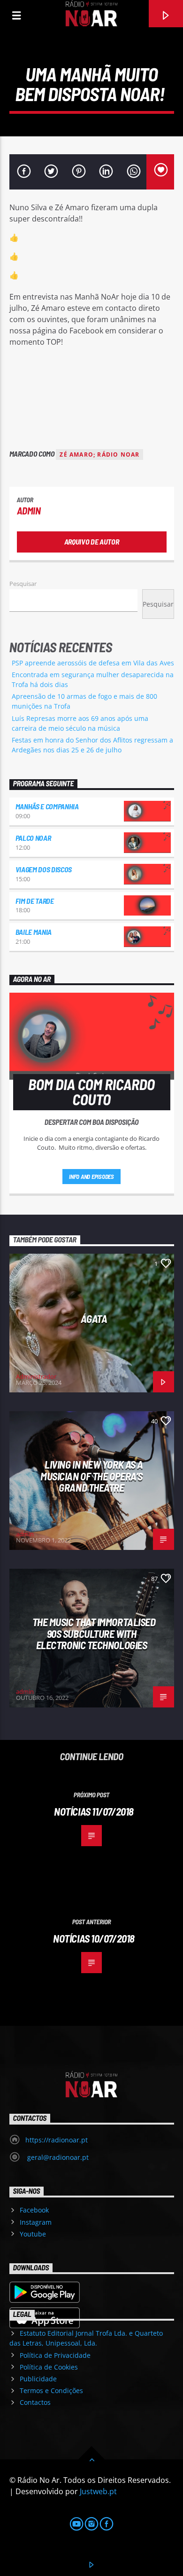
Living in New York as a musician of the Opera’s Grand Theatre (92, 1476)
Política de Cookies (49, 2367)
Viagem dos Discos (44, 869)
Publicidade (38, 2379)
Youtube (33, 2234)
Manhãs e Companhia (47, 806)
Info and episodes (91, 1177)
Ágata (94, 1319)
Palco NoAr (33, 838)
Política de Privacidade (55, 2355)
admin (29, 510)
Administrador (36, 1376)
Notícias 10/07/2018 (94, 1938)
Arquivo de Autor (92, 541)
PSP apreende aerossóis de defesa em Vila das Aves (93, 663)
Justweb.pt (98, 2491)
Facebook (34, 2210)
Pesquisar (23, 584)
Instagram (36, 2222)
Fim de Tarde (35, 901)
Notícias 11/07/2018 (94, 1811)
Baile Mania (34, 932)
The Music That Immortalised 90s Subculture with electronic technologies (94, 1633)
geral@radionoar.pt (57, 2157)
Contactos (35, 2402)
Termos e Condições (51, 2390)
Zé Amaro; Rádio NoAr (99, 454)
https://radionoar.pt (57, 2140)
